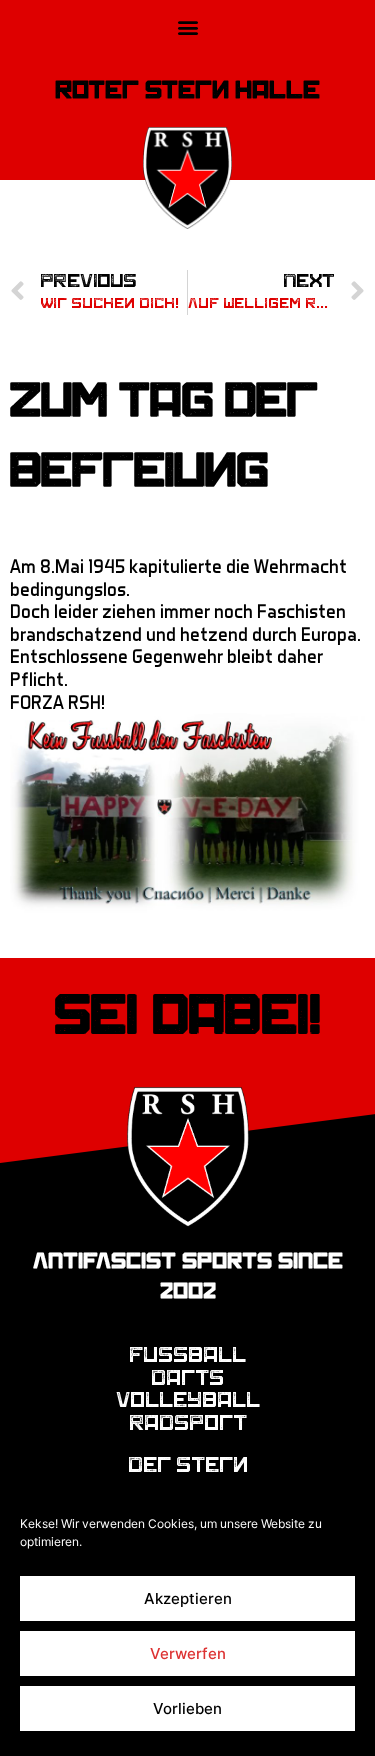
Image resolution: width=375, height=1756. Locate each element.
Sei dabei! (187, 1015)
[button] (187, 26)
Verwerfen (188, 1653)
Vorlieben (187, 1708)
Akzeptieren (188, 1598)
